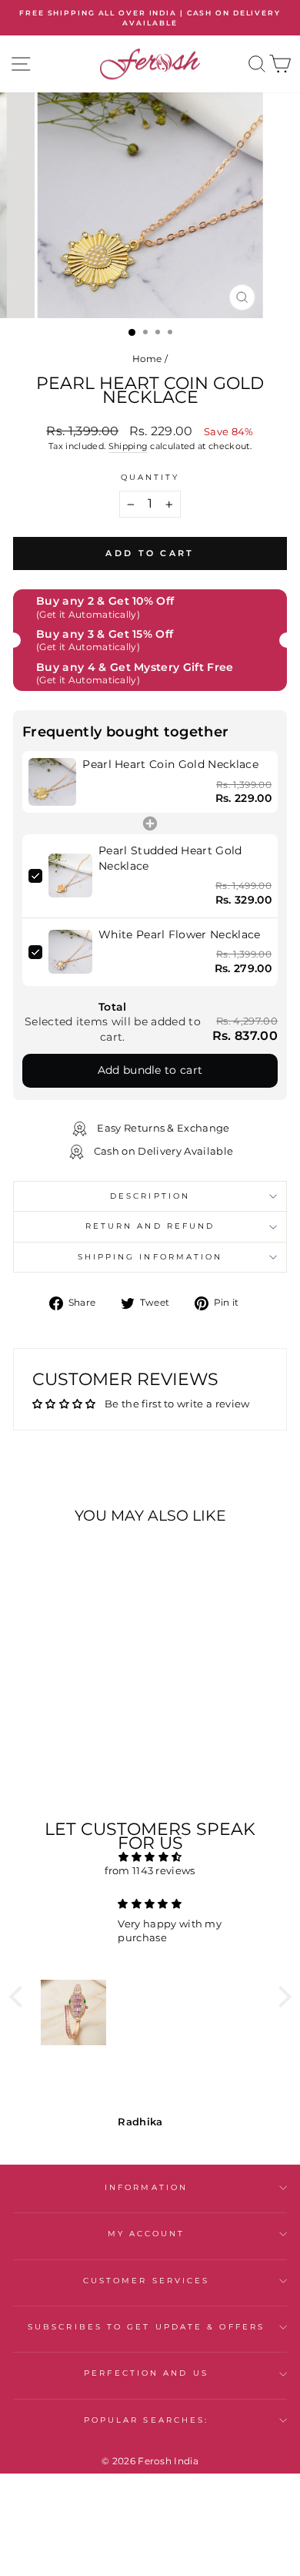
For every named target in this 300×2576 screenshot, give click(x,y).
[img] (150, 1857)
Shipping (128, 446)
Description (150, 1196)
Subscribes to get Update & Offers (146, 2327)
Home (147, 359)
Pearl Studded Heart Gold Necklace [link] (170, 858)
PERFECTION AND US (146, 2373)
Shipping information (150, 1257)
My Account (147, 2234)
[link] (52, 782)
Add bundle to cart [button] (150, 1070)
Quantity (150, 477)
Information (146, 2187)
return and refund (150, 1226)
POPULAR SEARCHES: (147, 2420)
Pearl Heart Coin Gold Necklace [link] (170, 764)
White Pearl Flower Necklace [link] (180, 934)
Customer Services (147, 2281)
